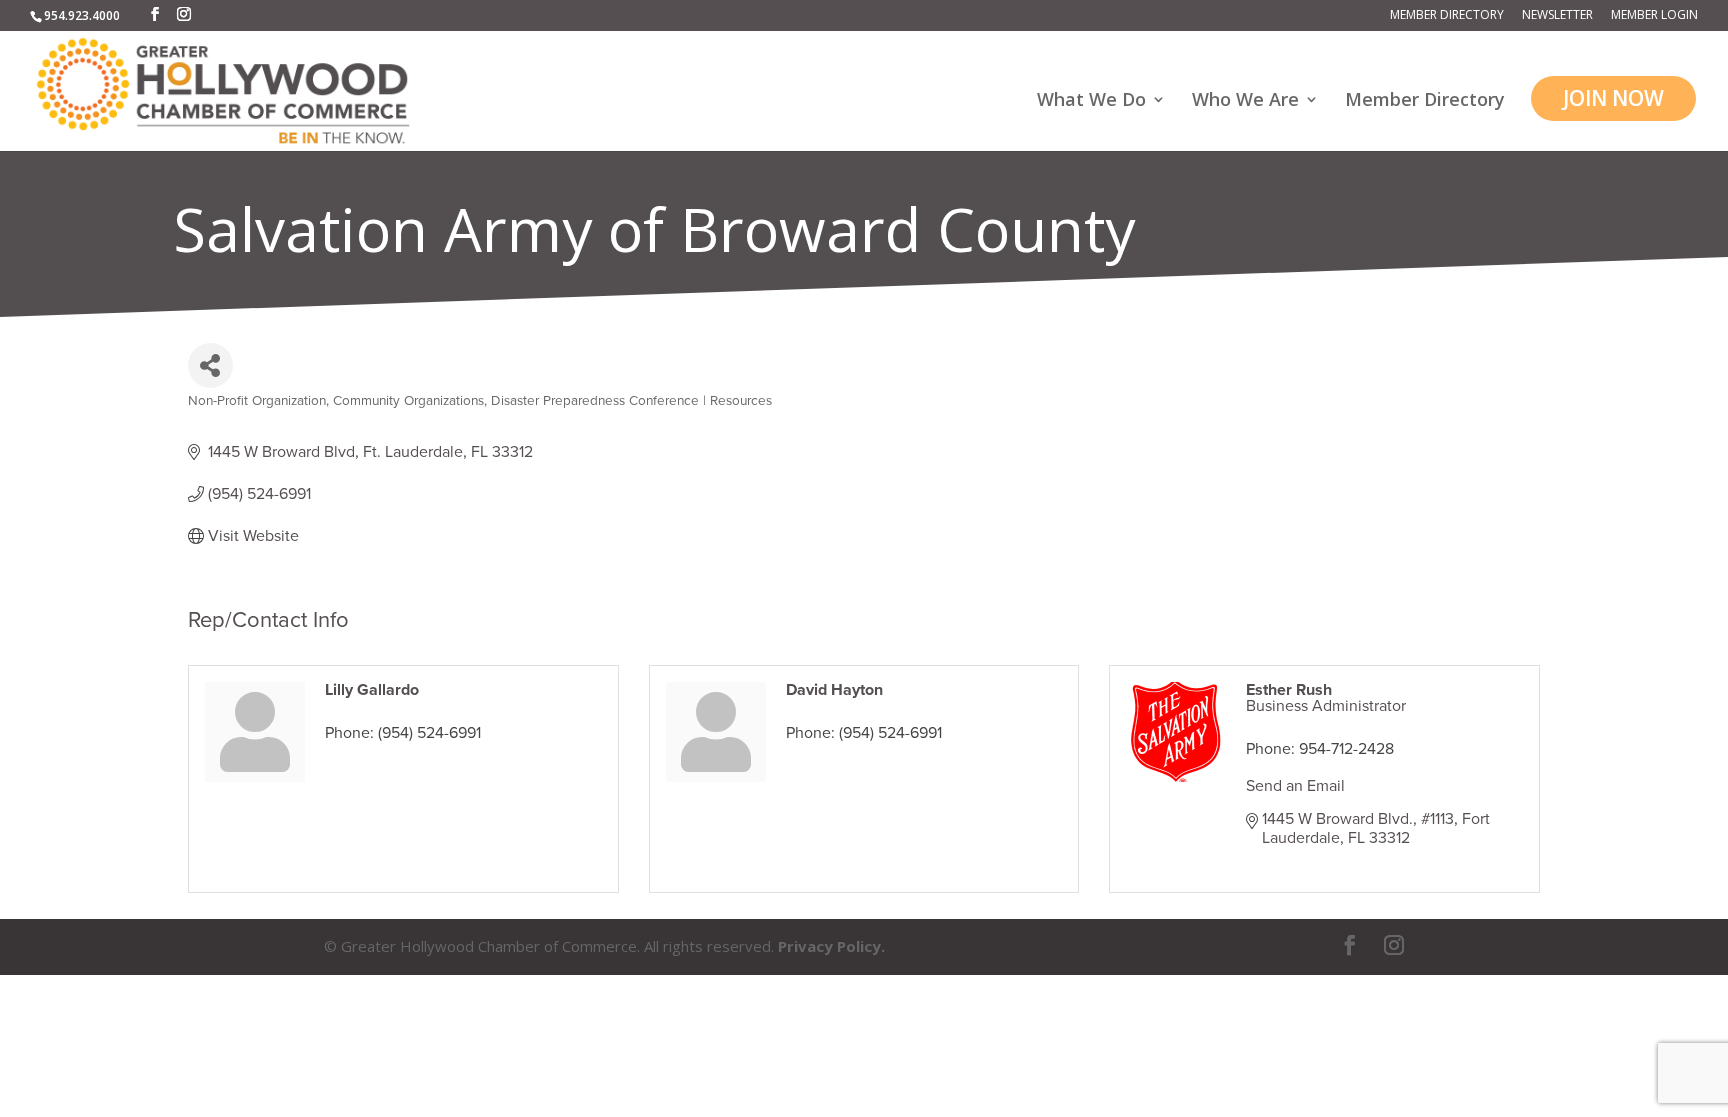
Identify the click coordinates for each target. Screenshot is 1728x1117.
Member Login (1654, 16)
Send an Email (1295, 786)
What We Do (1091, 101)
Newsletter (1557, 16)
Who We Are (1245, 101)
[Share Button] (210, 365)
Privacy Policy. (831, 946)
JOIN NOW (1613, 98)
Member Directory (1447, 16)
